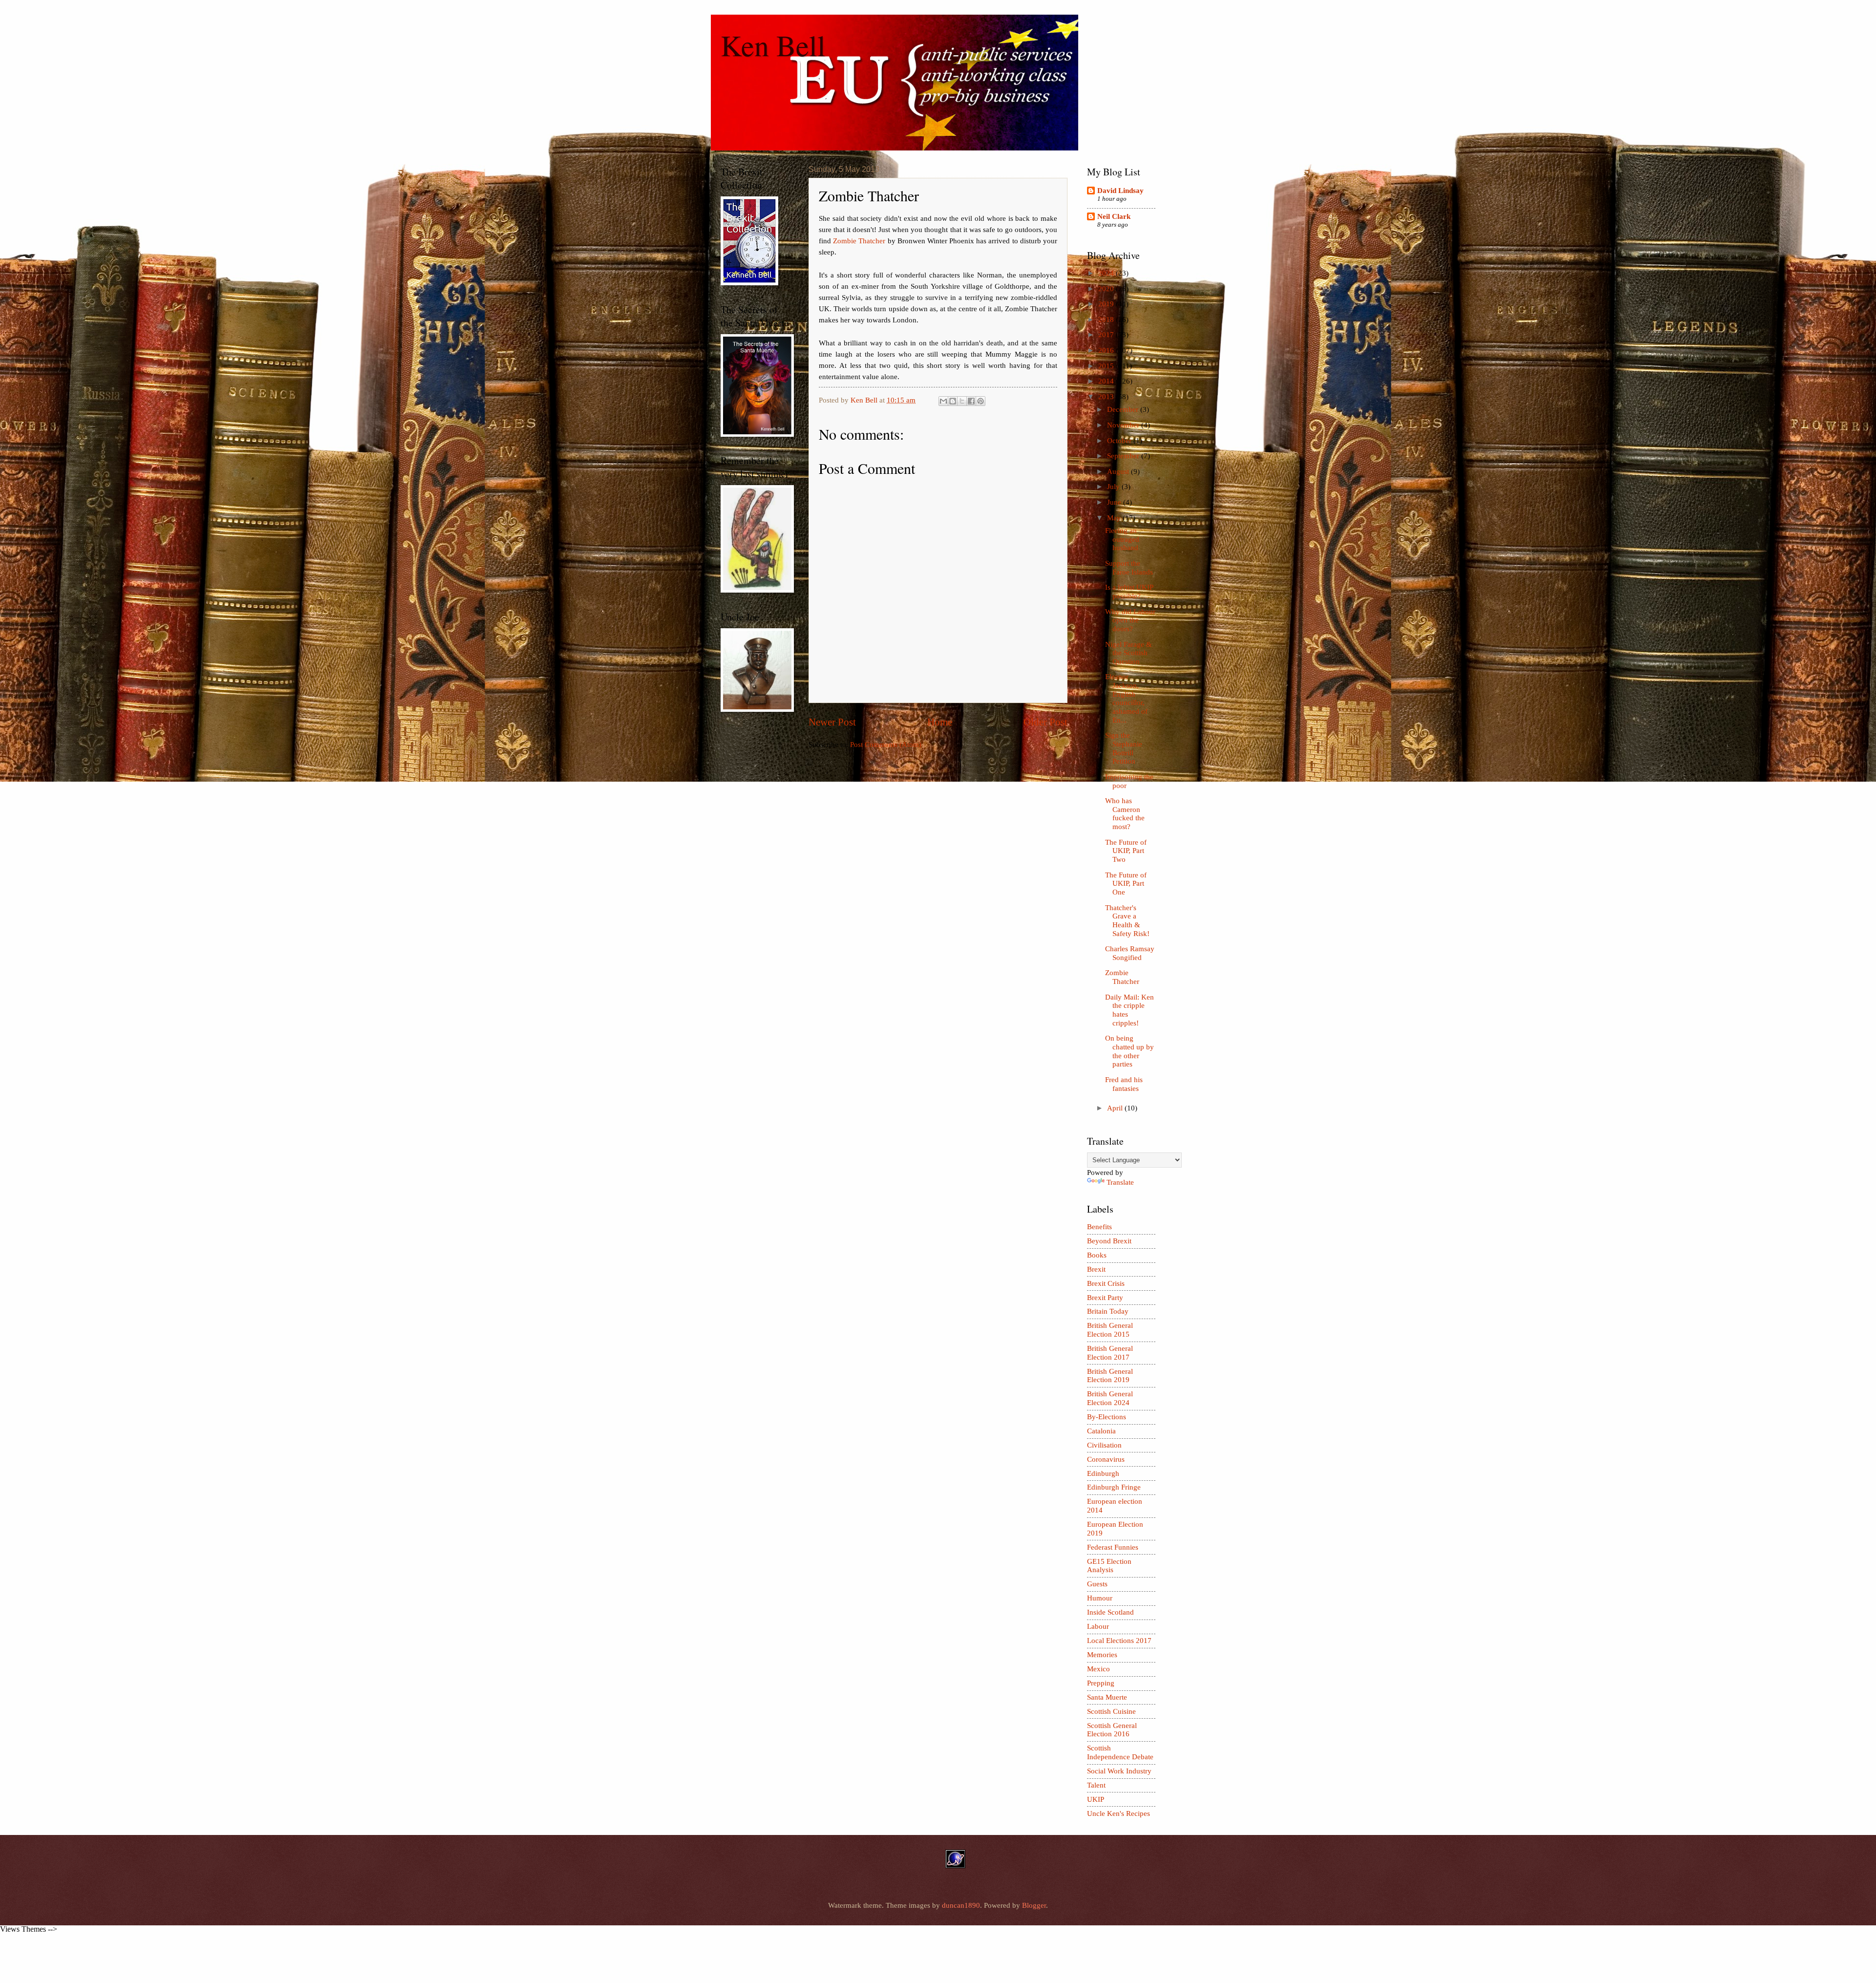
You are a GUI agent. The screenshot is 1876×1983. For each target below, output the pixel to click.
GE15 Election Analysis (1109, 1566)
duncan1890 (961, 1905)
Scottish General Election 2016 (1112, 1730)
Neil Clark (1114, 216)
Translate (1120, 1182)
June (1115, 502)
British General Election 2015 (1110, 1330)
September (1124, 456)
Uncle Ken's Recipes (1119, 1813)
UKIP (1096, 1799)
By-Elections (1107, 1417)
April (1116, 1108)
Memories (1102, 1655)
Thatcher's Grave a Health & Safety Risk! (1127, 921)
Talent (1096, 1785)
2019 (1107, 304)
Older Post (1045, 722)
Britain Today (1108, 1311)
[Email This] (943, 401)
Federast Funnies (1113, 1547)
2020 (1107, 289)
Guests (1097, 1584)
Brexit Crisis (1106, 1283)
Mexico (1098, 1669)
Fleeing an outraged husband (1122, 539)
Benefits (1099, 1227)
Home (940, 722)
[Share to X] (962, 401)
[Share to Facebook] (971, 401)
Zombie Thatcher (859, 241)
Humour (1100, 1598)
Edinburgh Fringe (1114, 1487)
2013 (1107, 397)
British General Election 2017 (1110, 1353)
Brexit (1096, 1269)
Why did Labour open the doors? (1130, 620)
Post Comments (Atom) (886, 745)
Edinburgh (1103, 1473)
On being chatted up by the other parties (1130, 1051)
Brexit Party (1105, 1298)
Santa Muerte (1107, 1697)
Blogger (1034, 1905)
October (1120, 441)
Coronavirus (1106, 1459)
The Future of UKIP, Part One (1126, 884)
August (1119, 471)
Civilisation (1104, 1445)
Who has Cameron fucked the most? (1125, 814)
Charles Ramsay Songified (1130, 953)
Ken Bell (773, 45)
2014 (1107, 381)
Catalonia (1101, 1431)
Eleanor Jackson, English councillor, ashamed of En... (1126, 698)
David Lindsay (1120, 191)
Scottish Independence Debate (1120, 1752)
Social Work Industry (1119, 1771)
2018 (1107, 320)
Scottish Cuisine (1111, 1711)
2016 (1107, 350)
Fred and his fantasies (1124, 1084)
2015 (1107, 366)
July (1114, 487)
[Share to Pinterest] (981, 401)
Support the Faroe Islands (1129, 568)
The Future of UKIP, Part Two (1126, 851)
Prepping (1101, 1683)
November (1124, 425)
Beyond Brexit (1109, 1241)
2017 (1107, 335)
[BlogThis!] (953, 401)
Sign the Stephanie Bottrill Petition (1124, 748)
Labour (1098, 1626)
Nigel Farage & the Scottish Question (1129, 653)
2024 (1107, 273)
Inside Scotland (1110, 1612)
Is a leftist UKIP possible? (1129, 592)
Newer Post (832, 722)
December (1124, 409)
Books (1097, 1255)
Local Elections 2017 (1119, 1641)
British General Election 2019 (1110, 1376)
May (1115, 518)
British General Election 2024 (1110, 1398)
